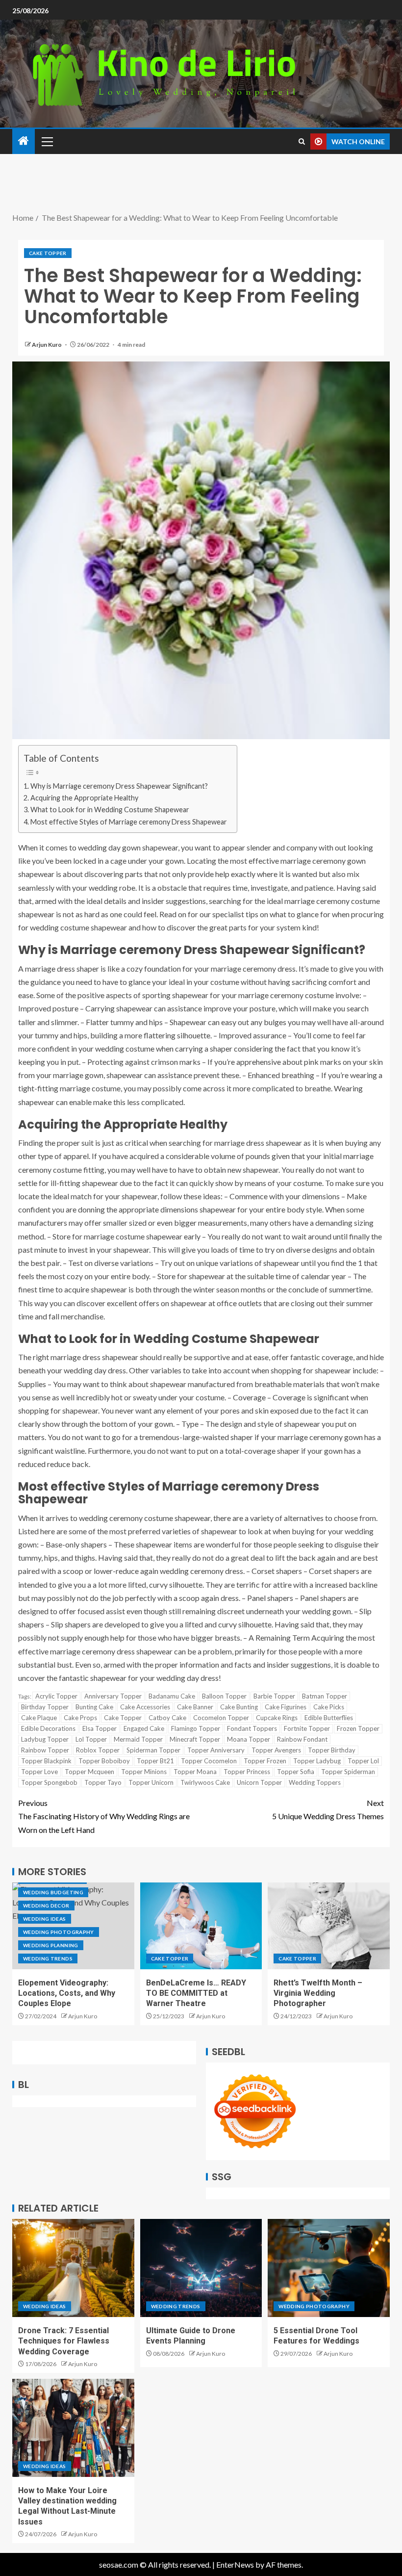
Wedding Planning (51, 1945)
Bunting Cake (94, 1707)
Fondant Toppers (252, 1728)
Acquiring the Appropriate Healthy (84, 798)
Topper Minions (144, 1772)
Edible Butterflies (329, 1718)
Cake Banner (195, 1707)
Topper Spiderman (348, 1772)
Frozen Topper (358, 1728)
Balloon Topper (224, 1696)
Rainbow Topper (45, 1750)
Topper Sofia (296, 1772)
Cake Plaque (39, 1718)
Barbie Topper (274, 1696)
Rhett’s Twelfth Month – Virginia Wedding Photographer (318, 1993)
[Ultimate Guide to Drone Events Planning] (201, 2268)
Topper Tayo (103, 1782)
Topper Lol (363, 1761)
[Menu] (47, 141)
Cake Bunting (239, 1707)
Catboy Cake (167, 1718)
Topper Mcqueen (89, 1772)
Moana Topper (249, 1739)
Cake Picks (329, 1707)
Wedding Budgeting (53, 1892)
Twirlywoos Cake (205, 1782)
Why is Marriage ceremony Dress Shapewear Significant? (119, 786)
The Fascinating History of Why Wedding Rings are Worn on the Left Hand (104, 1816)
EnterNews (235, 2564)
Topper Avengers (276, 1750)
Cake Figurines (286, 1707)
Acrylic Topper (56, 1696)
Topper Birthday (332, 1750)
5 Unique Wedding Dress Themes (328, 1809)
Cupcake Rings (277, 1718)
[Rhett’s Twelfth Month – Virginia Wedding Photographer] (329, 1926)
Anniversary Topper (113, 1696)
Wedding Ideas (45, 1919)
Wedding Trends (48, 1958)
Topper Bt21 (155, 1761)
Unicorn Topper (259, 1782)
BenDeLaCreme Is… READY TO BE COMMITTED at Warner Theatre (196, 1993)
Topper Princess (247, 1772)
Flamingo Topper (196, 1728)
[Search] (302, 142)
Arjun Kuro (47, 345)
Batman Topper (325, 1696)
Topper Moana (195, 1772)
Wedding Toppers (315, 1782)
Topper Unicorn (151, 1782)
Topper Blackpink (46, 1761)
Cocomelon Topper (221, 1718)
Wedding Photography (59, 1932)
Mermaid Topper (138, 1739)
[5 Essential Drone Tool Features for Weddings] (329, 2268)
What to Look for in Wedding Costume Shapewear (110, 810)
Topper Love (39, 1772)
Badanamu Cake (172, 1696)
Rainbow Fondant (302, 1739)
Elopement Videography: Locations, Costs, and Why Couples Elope (67, 1993)
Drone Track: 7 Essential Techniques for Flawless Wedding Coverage (64, 2341)
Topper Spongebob (49, 1782)
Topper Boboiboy (104, 1761)
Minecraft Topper (195, 1739)
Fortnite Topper (307, 1728)
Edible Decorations (48, 1728)
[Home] (24, 141)
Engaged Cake (144, 1728)
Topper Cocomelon (209, 1761)
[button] (47, 141)
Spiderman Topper (153, 1750)
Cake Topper (48, 253)
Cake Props (80, 1718)
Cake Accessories (145, 1707)
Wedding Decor (46, 1906)
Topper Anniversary (216, 1750)
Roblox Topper (98, 1750)
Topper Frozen (265, 1761)
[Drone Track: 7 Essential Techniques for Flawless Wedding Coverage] (73, 2268)
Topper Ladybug (317, 1761)
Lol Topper (91, 1739)
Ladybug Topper (45, 1739)
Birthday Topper (45, 1707)
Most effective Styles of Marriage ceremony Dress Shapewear (129, 822)
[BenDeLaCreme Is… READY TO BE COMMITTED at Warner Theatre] (201, 1926)
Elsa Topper (100, 1728)
